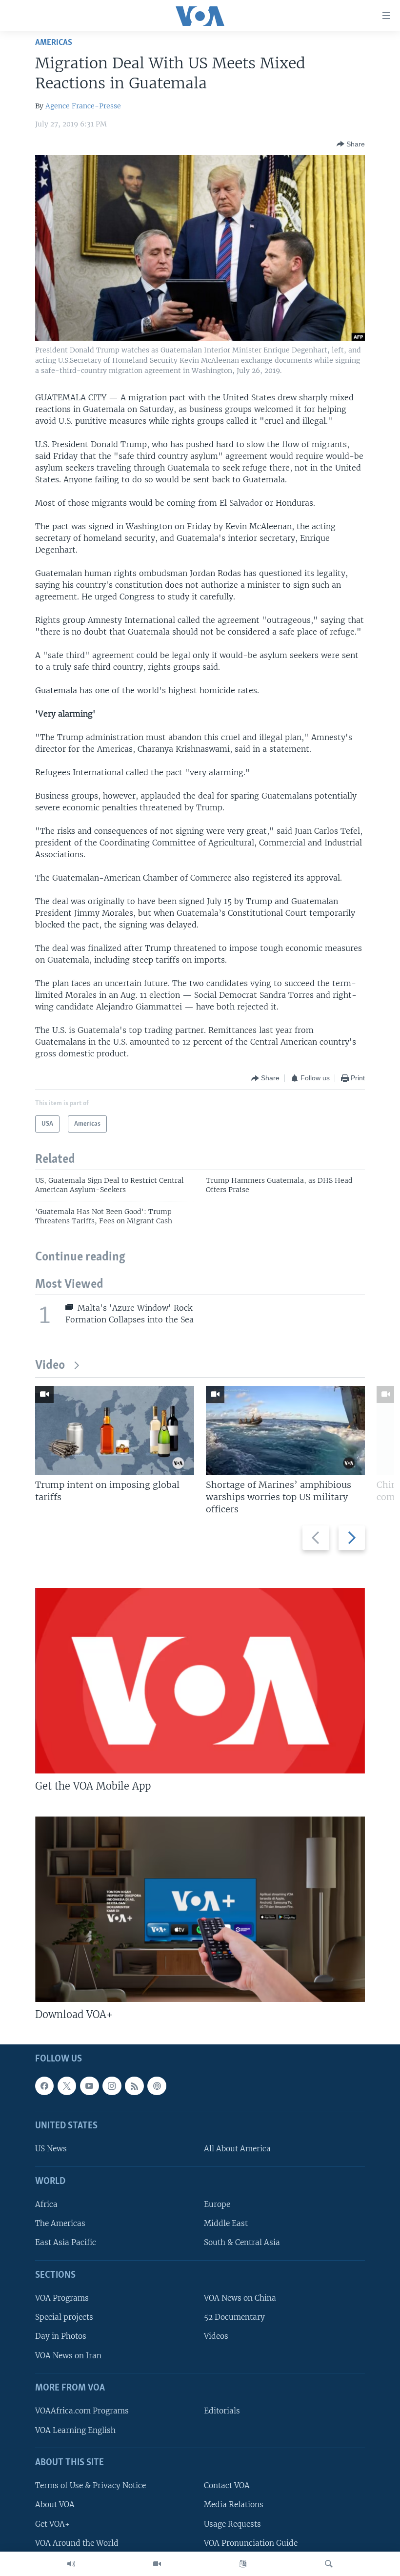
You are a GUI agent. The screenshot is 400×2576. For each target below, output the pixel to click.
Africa (46, 2204)
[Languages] (243, 2564)
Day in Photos (61, 2337)
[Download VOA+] (200, 1909)
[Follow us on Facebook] (44, 2086)
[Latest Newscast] (71, 2564)
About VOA (55, 2504)
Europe (217, 2204)
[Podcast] (157, 2086)
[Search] (329, 2564)
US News (51, 2149)
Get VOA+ (52, 2524)
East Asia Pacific (66, 2243)
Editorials (222, 2411)
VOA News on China (240, 2298)
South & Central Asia (242, 2243)
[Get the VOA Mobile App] (200, 1681)
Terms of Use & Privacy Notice (90, 2485)
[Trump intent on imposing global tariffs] (115, 1431)
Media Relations (234, 2504)
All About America (237, 2149)
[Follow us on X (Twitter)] (67, 2086)
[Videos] (157, 2564)
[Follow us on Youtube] (89, 2086)
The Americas (60, 2223)
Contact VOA (227, 2485)
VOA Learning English (75, 2430)
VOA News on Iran (68, 2356)
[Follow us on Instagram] (112, 2086)
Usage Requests (232, 2524)
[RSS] (134, 2086)
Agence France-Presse (83, 106)
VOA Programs (62, 2298)
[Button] (351, 144)
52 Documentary (234, 2317)
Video (50, 1366)
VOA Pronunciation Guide (251, 2543)
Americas (54, 43)
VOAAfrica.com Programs (82, 2411)
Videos (216, 2337)
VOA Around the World (77, 2543)
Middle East (226, 2223)
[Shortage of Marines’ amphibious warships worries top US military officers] (285, 1431)
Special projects (64, 2317)
